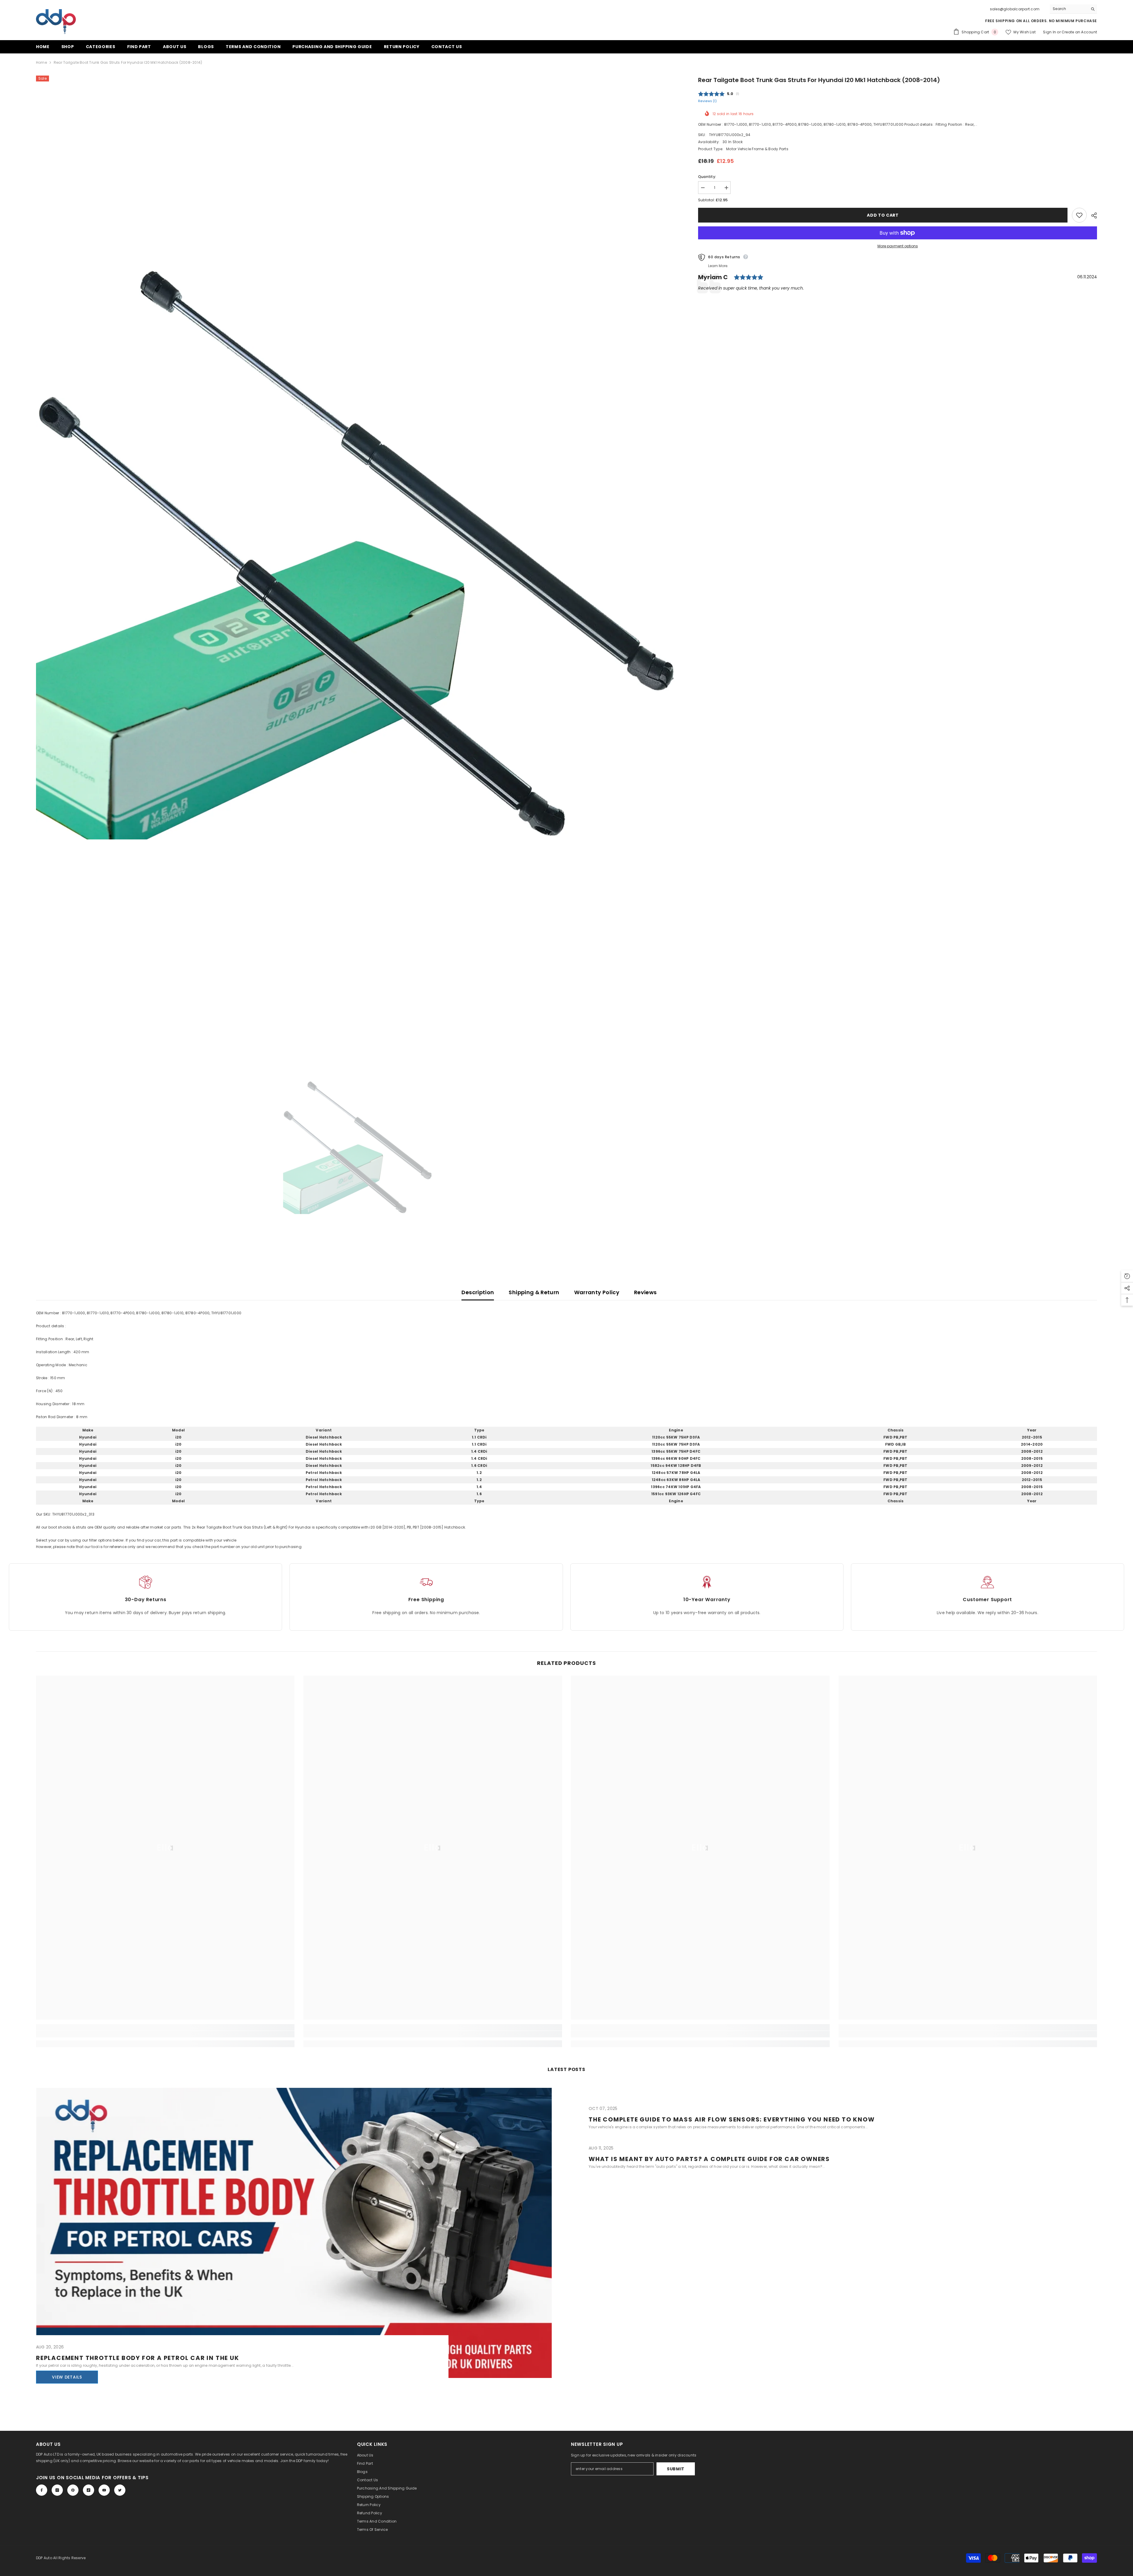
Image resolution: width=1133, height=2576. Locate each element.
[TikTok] (89, 2490)
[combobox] (1069, 9)
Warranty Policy (597, 1292)
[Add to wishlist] (1079, 215)
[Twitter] (120, 2490)
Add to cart (883, 215)
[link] (165, 2034)
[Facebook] (42, 2490)
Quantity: (707, 177)
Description (478, 1292)
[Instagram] (57, 2490)
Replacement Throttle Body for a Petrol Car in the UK (138, 2358)
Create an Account (1079, 32)
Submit (676, 2469)
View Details (67, 2377)
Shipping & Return (534, 1292)
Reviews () (707, 101)
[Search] (1073, 9)
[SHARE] (1092, 215)
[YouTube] (104, 2490)
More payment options (898, 246)
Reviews (645, 1292)
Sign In (1050, 32)
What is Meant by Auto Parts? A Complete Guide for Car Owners (709, 2159)
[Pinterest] (73, 2490)
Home (41, 62)
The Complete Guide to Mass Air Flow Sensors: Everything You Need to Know (732, 2119)
